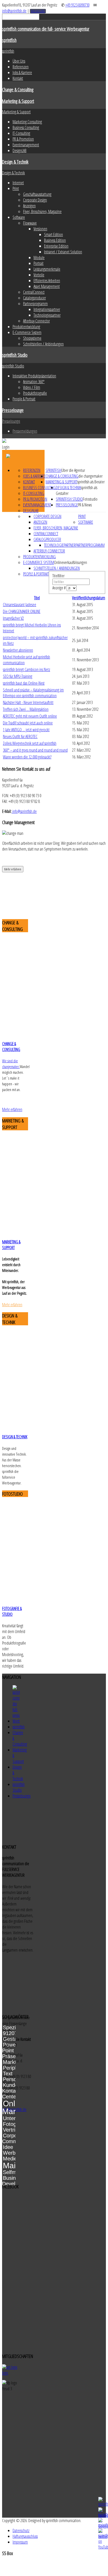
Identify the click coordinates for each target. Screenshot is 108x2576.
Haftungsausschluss (25, 2536)
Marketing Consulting (27, 122)
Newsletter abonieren (18, 650)
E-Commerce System (27, 332)
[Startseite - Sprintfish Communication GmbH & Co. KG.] (16, 1721)
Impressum (20, 2542)
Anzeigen (29, 206)
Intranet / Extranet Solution (63, 252)
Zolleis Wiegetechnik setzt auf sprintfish (30, 743)
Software (19, 217)
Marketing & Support (18, 101)
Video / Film (32, 387)
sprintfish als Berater (91, 482)
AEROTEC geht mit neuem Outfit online (30, 716)
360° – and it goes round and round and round (35, 750)
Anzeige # (60, 588)
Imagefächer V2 (13, 618)
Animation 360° (34, 382)
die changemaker (90, 476)
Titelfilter (59, 576)
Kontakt (18, 78)
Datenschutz (21, 2530)
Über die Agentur (73, 470)
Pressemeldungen (25, 431)
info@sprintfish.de (14, 11)
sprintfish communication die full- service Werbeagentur (46, 29)
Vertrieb (12, 2130)
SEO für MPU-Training (18, 676)
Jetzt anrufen (38, 11)
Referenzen (21, 67)
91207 (10, 2033)
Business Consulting (26, 127)
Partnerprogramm (35, 304)
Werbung (13, 2153)
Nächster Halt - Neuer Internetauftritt (28, 702)
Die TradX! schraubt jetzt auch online (28, 723)
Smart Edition (53, 234)
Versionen (40, 229)
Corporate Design (35, 200)
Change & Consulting (18, 89)
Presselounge (13, 410)
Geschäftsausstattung (37, 194)
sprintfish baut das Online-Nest (24, 683)
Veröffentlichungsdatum (89, 598)
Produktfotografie (35, 393)
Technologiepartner (47, 315)
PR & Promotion (23, 139)
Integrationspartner (47, 309)
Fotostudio (90, 499)
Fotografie (15, 2124)
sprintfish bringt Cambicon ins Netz (26, 669)
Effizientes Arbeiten (47, 281)
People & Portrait (24, 399)
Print (16, 188)
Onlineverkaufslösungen (71, 562)
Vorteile (39, 275)
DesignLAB (20, 150)
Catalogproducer (34, 298)
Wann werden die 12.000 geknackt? (27, 757)
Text (8, 2074)
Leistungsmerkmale (47, 269)
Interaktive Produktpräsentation (34, 376)
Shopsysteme (32, 338)
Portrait (39, 263)
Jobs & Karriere (22, 72)
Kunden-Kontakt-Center (12, 2091)
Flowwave (30, 223)
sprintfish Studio (15, 355)
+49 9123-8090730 (77, 5)
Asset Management (47, 286)
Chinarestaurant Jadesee (20, 605)
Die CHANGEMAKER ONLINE (22, 611)
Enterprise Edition (56, 246)
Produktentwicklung (26, 327)
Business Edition (55, 240)
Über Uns (19, 61)
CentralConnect (34, 292)
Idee (8, 2147)
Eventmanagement (26, 145)
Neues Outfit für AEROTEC (20, 736)
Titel (37, 598)
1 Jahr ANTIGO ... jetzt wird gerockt (26, 730)
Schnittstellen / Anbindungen (43, 344)
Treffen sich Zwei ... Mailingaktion (26, 709)
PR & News (85, 505)
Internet (18, 183)
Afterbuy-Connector (36, 321)
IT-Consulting (21, 133)
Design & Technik (15, 162)
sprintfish (9, 40)
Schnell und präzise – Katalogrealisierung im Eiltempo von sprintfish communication (33, 693)
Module (39, 258)
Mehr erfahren (13, 869)
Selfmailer (14, 2172)
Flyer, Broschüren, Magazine (42, 211)
